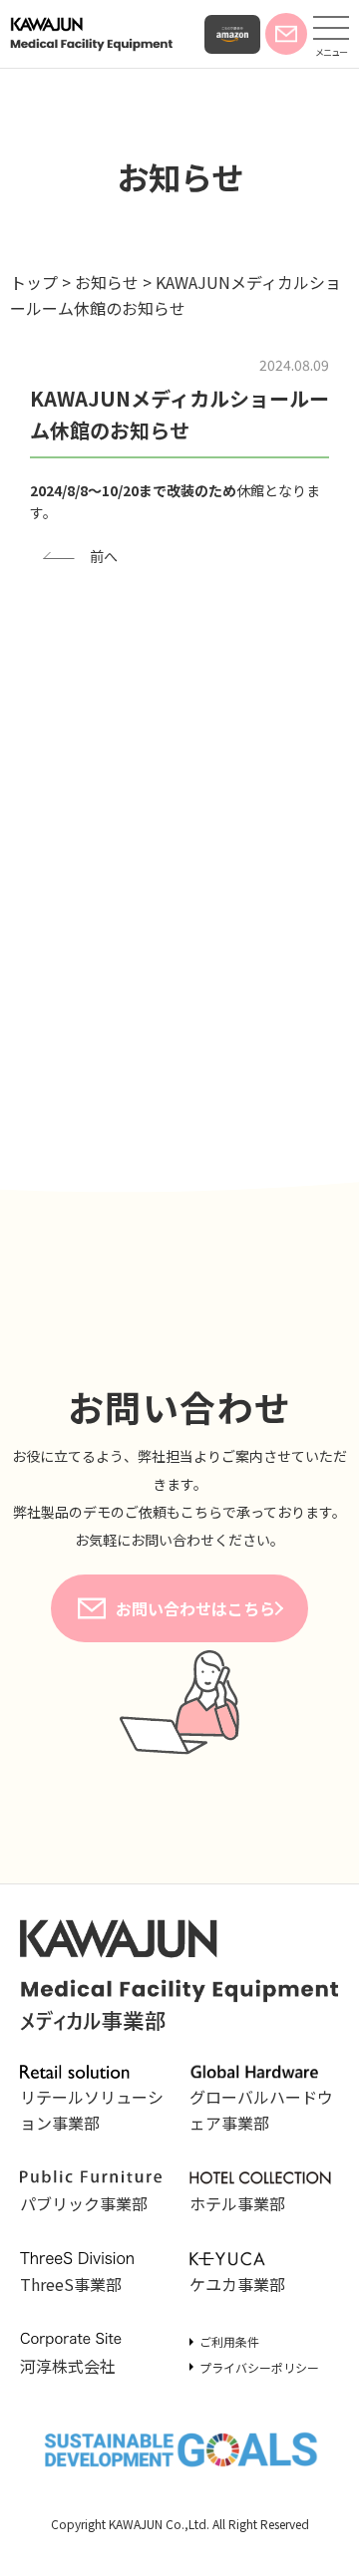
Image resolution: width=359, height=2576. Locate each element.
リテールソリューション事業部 (92, 2110)
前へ (104, 556)
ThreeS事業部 (71, 2284)
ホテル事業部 (237, 2203)
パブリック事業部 (84, 2203)
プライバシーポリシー (259, 2367)
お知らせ (180, 176)
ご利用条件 (229, 2341)
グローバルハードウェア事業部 (261, 2110)
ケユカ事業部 (237, 2284)
